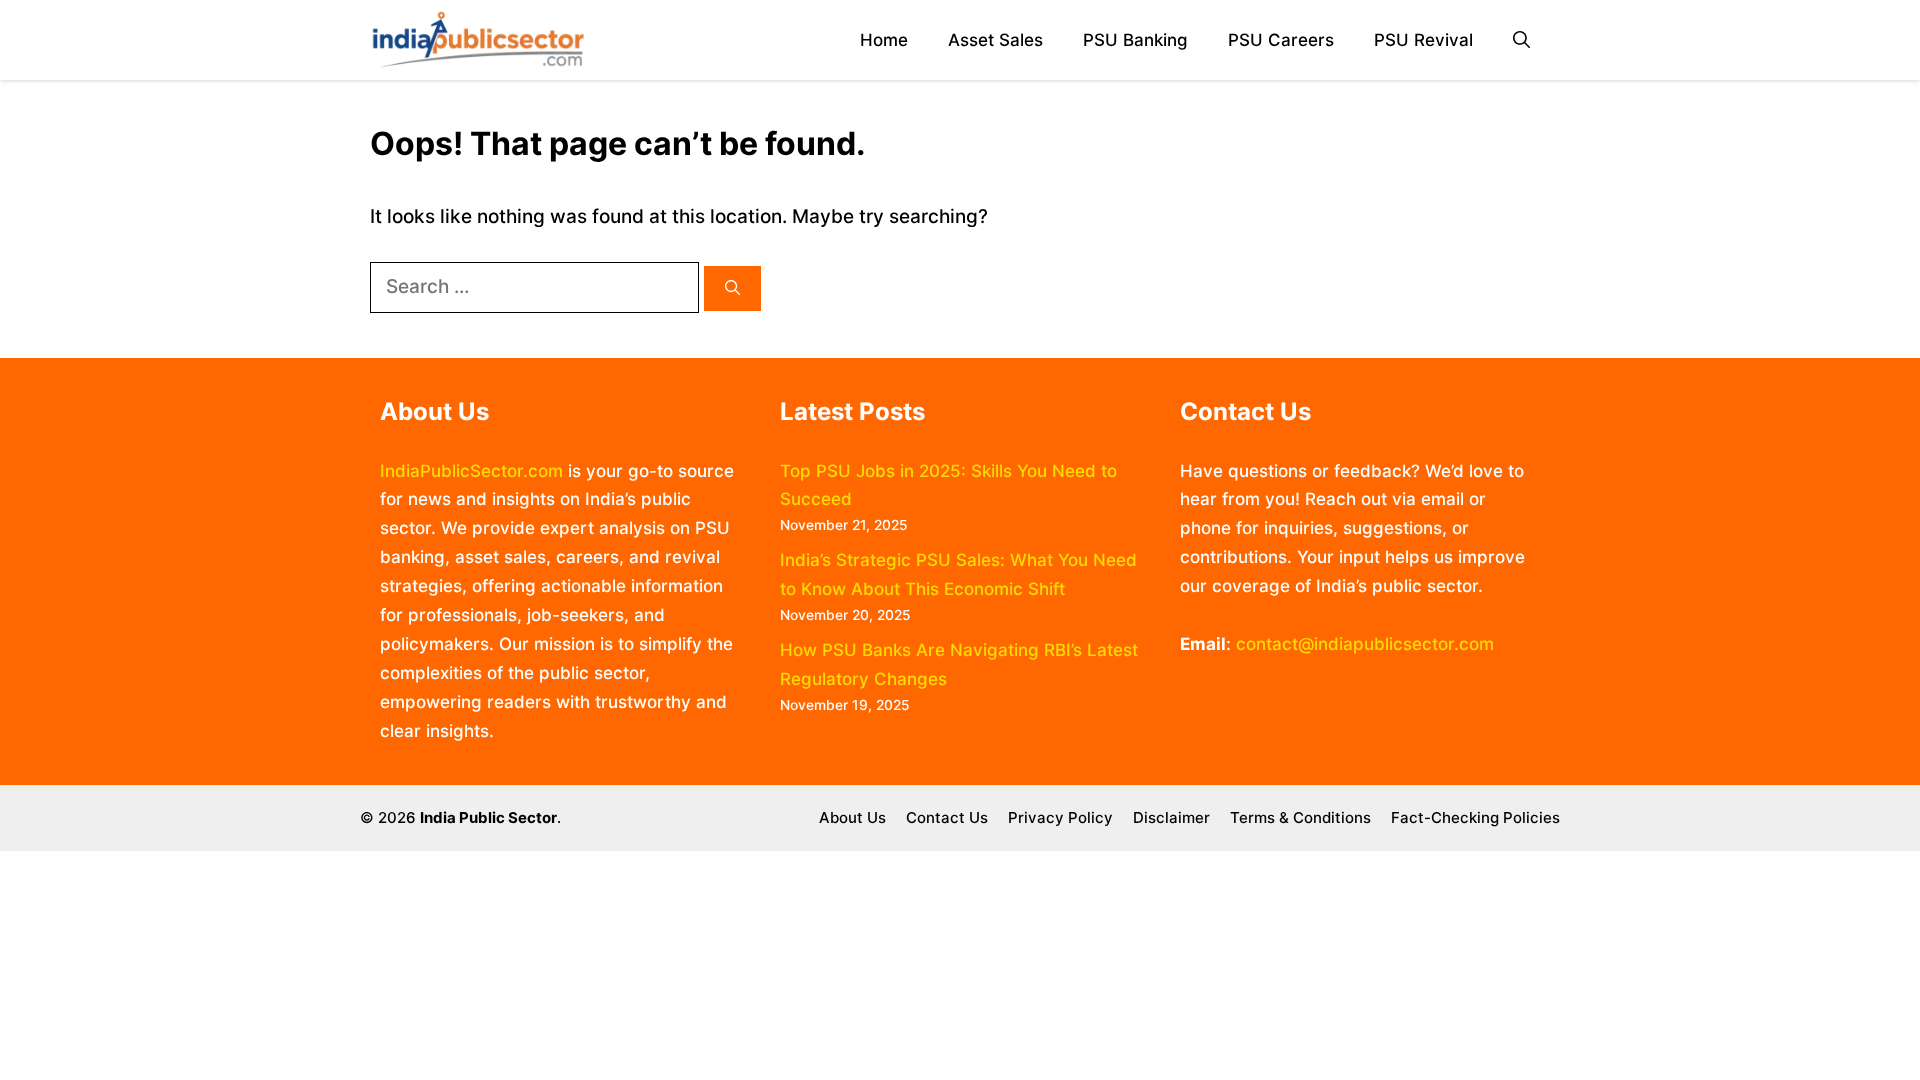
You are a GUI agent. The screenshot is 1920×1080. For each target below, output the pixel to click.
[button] (1521, 40)
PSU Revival (1423, 40)
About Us (852, 817)
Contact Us (947, 817)
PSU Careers (1281, 40)
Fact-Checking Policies (1475, 817)
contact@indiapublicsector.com (1365, 644)
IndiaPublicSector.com (471, 471)
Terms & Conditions (1300, 817)
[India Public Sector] (478, 40)
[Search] (732, 288)
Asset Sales (995, 40)
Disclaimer (1171, 817)
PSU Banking (1135, 40)
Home (884, 40)
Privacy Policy (1060, 817)
